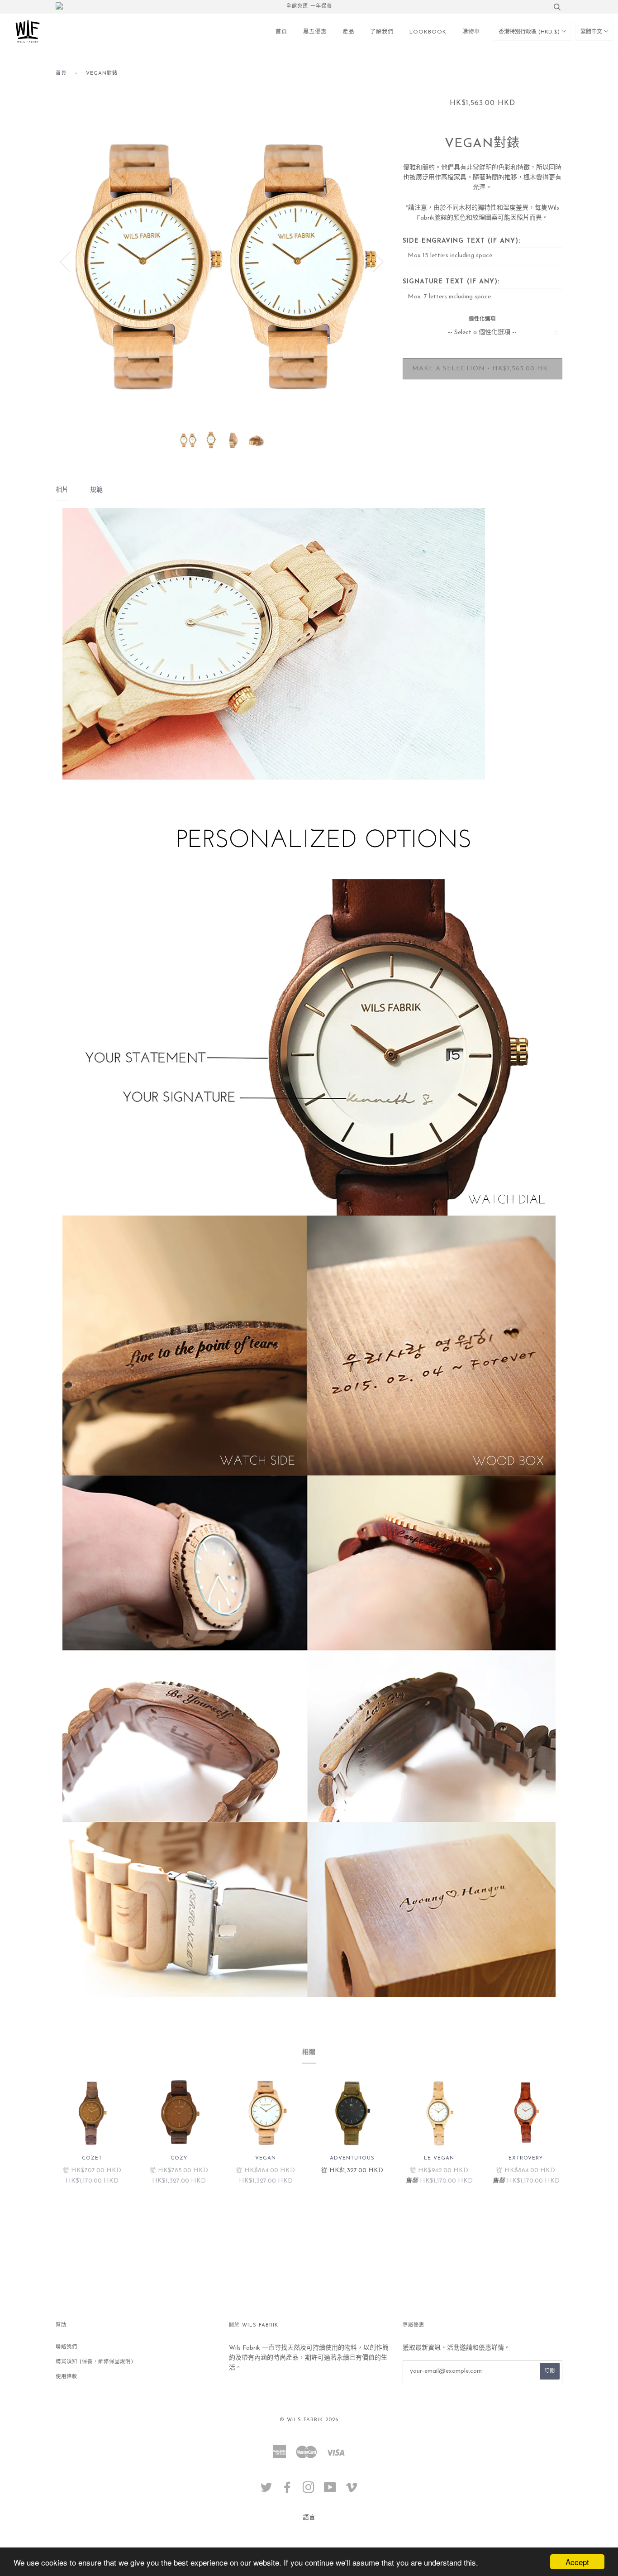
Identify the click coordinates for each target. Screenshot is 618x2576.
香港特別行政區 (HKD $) (530, 32)
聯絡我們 (67, 2347)
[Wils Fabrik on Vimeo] (352, 2491)
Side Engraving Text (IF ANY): (461, 241)
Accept (577, 2562)
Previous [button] (71, 261)
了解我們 (382, 32)
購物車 (471, 32)
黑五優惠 (315, 32)
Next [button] (373, 261)
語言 (309, 2518)
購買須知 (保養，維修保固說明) (95, 2362)
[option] (222, 261)
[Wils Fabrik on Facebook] (288, 2491)
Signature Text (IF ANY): (451, 282)
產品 (348, 32)
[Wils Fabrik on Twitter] (266, 2491)
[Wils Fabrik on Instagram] (309, 2491)
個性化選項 (482, 319)
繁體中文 (592, 32)
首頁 (281, 32)
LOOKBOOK (428, 32)
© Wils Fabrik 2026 (309, 2420)
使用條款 (67, 2377)
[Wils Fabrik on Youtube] (330, 2491)
